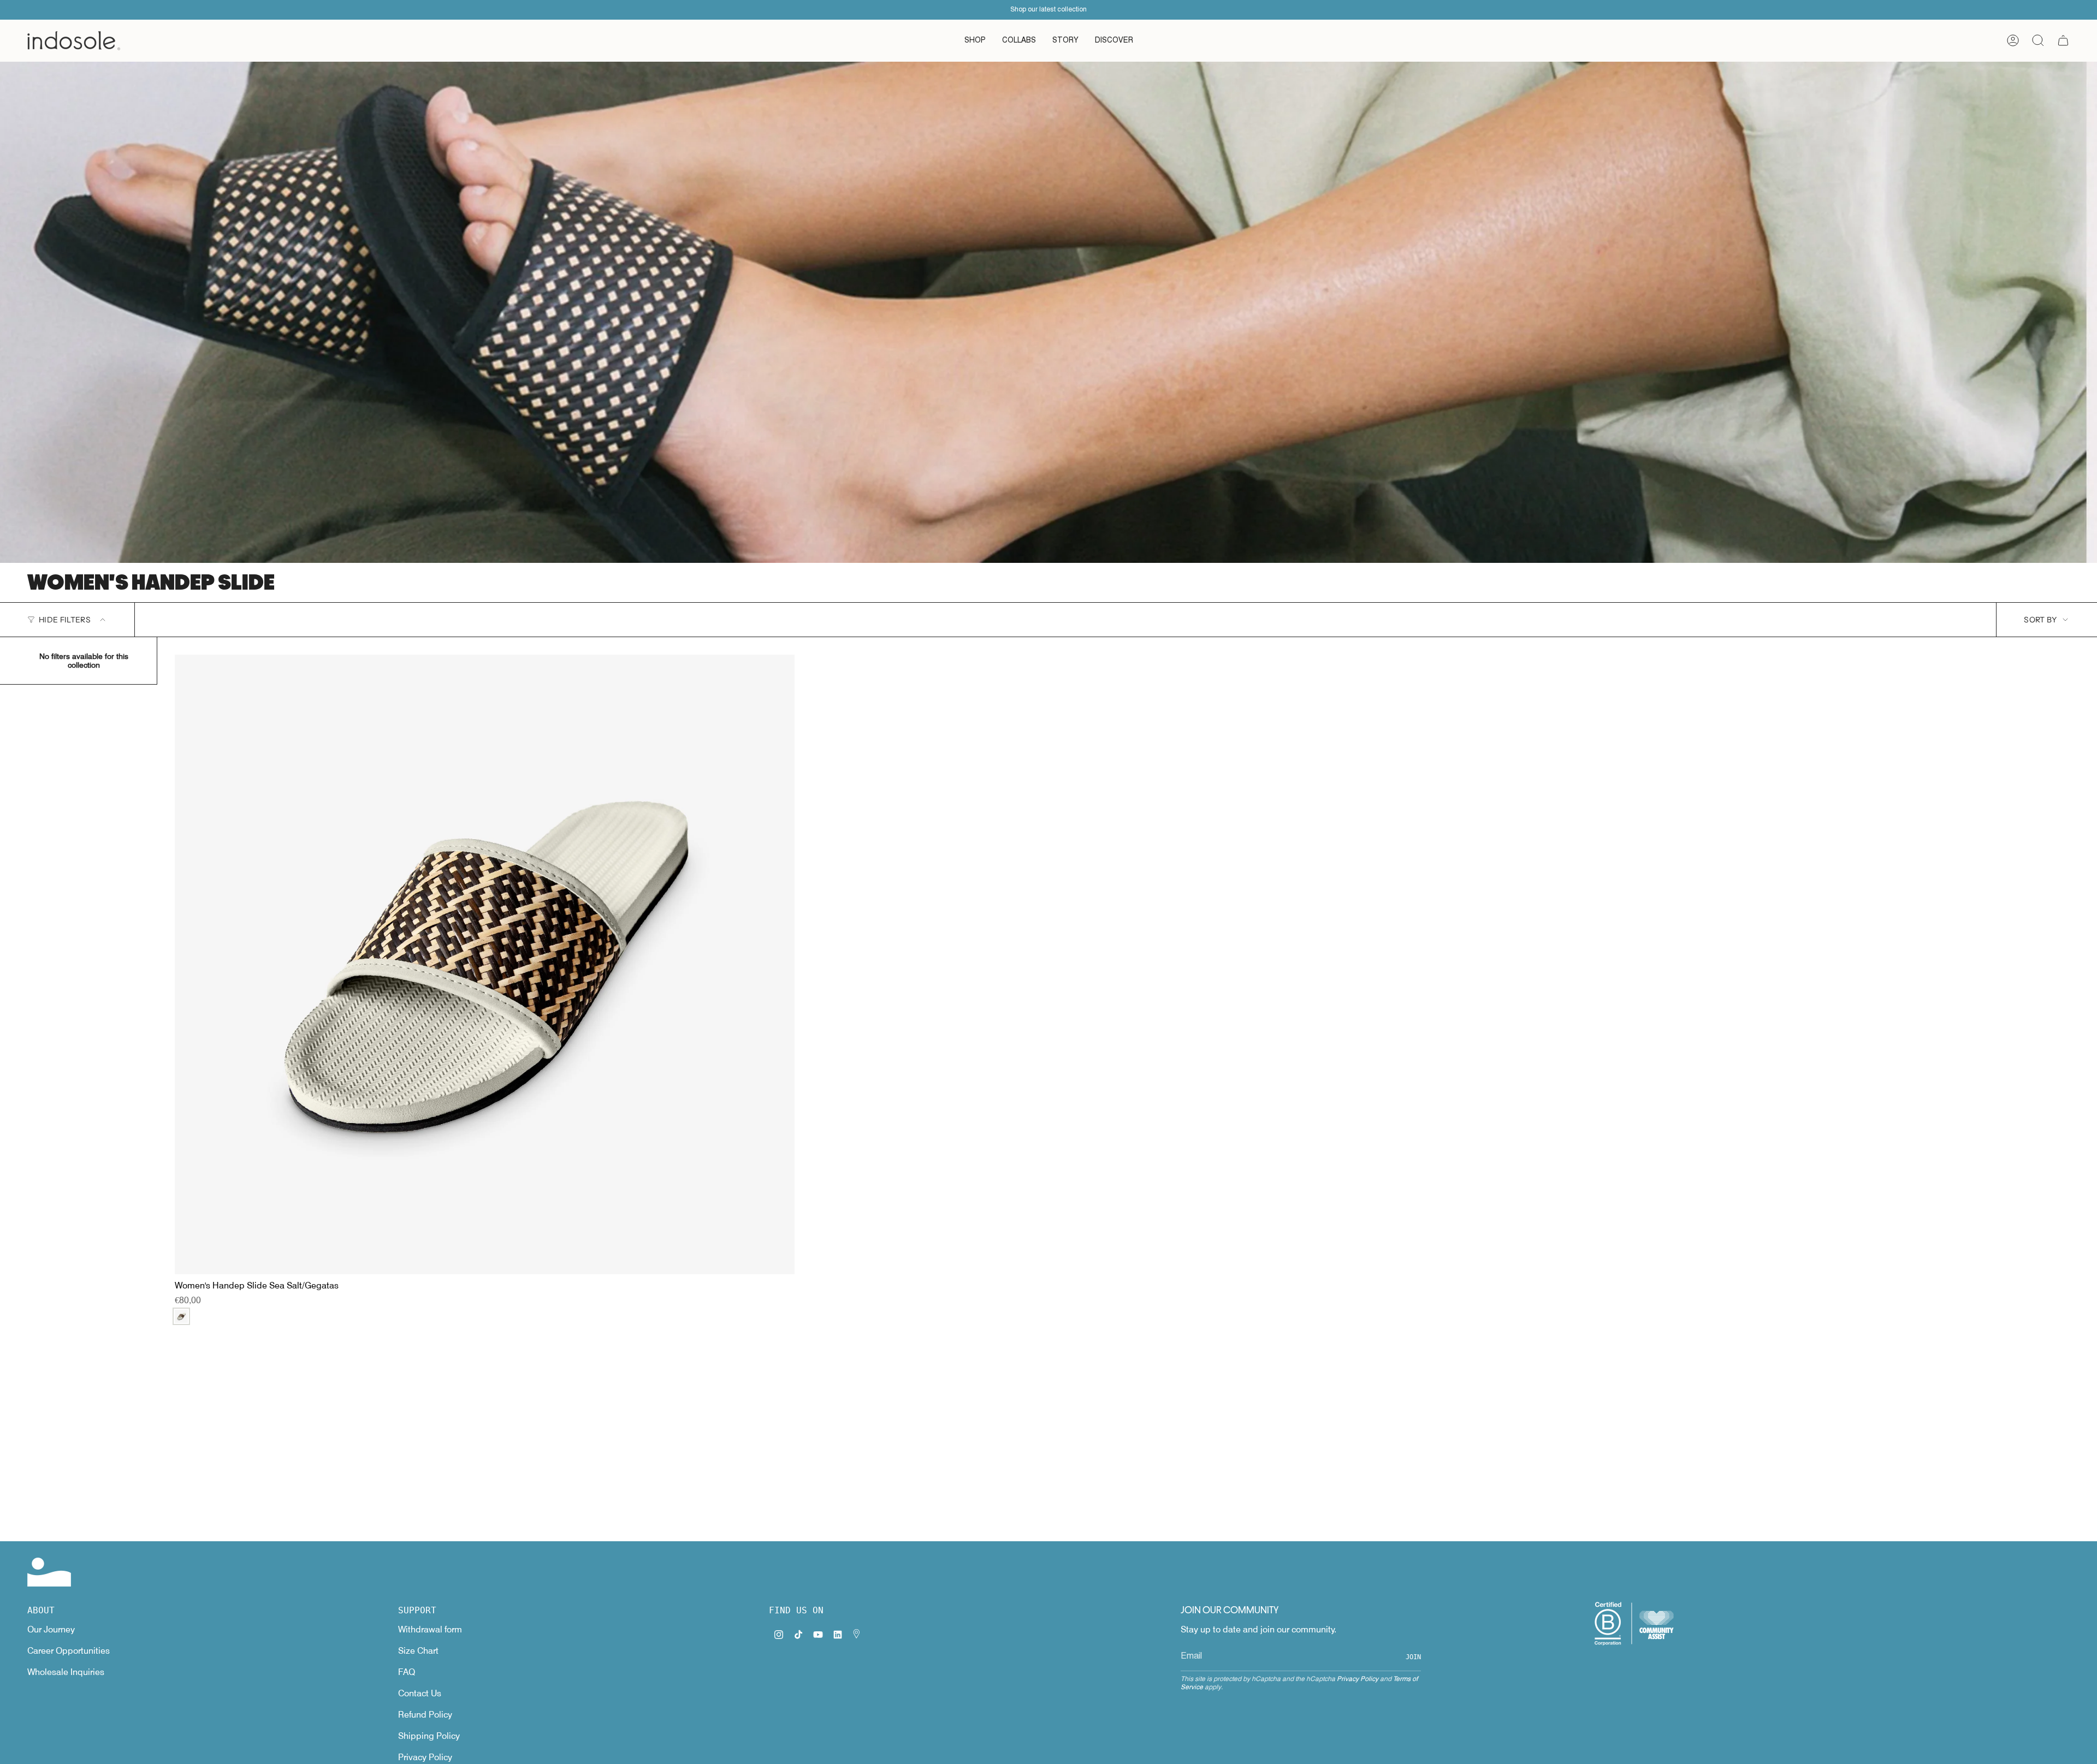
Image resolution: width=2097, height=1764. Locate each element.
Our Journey (51, 1629)
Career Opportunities (69, 1651)
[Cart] (2063, 40)
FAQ (407, 1672)
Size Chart (418, 1651)
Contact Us (420, 1693)
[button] (975, 41)
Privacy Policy (425, 1757)
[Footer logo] (49, 1572)
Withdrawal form (430, 1629)
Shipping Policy (429, 1736)
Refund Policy (425, 1715)
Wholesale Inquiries (66, 1672)
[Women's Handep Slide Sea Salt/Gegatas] (485, 964)
